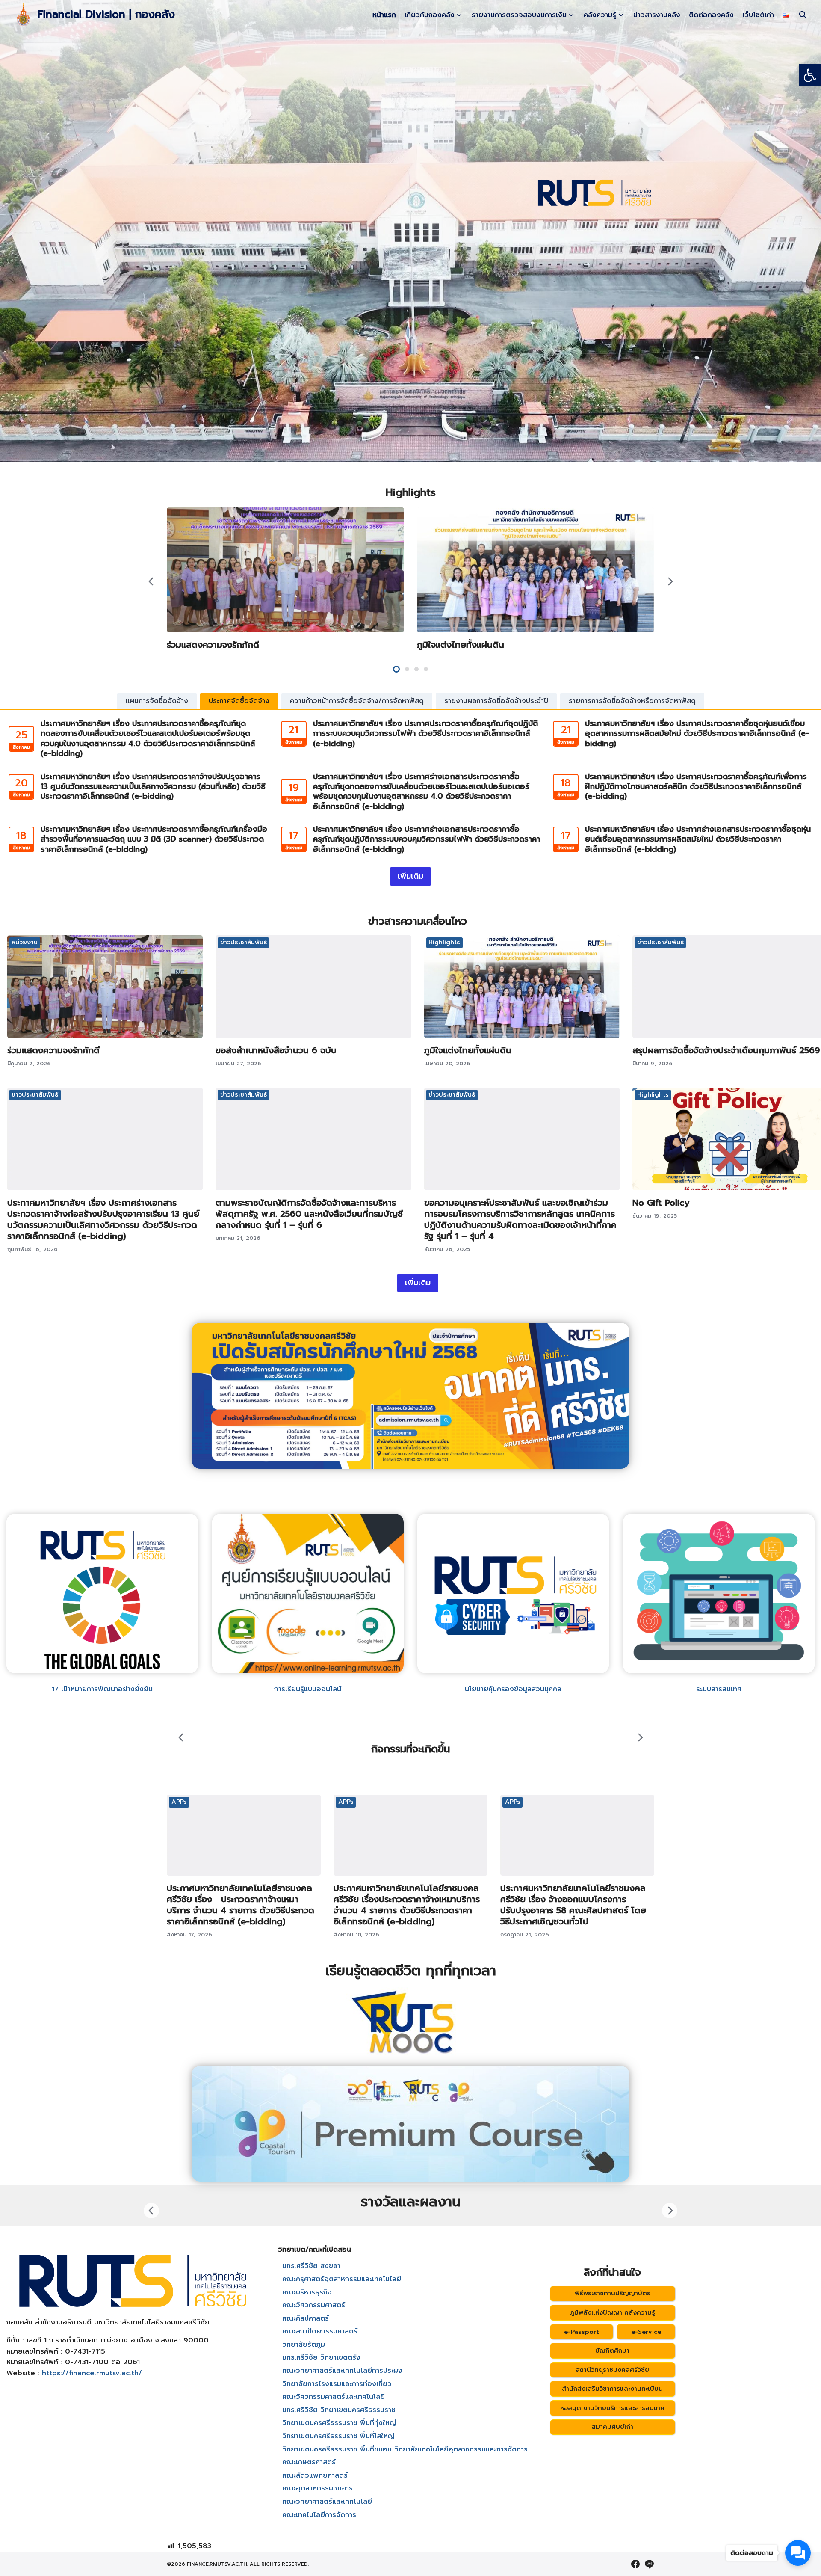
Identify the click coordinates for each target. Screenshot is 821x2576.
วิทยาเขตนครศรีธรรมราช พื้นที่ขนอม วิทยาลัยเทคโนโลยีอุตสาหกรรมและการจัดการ (405, 2449)
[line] (649, 2564)
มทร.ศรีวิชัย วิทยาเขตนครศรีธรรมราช (339, 2410)
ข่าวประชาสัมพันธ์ (244, 942)
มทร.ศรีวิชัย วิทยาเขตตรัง (321, 2357)
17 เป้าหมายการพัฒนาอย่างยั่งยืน (102, 1689)
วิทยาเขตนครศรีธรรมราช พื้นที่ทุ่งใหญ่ (339, 2423)
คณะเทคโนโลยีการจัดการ (319, 2515)
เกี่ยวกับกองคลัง (430, 15)
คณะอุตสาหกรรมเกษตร (317, 2488)
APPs (179, 1802)
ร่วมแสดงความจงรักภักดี (213, 645)
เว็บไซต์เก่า (758, 15)
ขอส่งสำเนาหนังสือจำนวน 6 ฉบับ (276, 1050)
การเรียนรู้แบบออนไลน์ (308, 1689)
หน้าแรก (384, 15)
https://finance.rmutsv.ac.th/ (92, 2373)
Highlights (444, 942)
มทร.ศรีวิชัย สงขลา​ (311, 2266)
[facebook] (635, 2564)
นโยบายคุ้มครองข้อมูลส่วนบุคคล (513, 1689)
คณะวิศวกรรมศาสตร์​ (314, 2305)
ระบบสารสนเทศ (719, 1689)
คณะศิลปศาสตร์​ (306, 2318)
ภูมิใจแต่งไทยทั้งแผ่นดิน (461, 645)
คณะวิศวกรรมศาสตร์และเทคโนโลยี (334, 2397)
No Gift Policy (661, 1203)
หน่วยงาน (25, 942)
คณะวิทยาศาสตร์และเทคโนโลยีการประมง (342, 2371)
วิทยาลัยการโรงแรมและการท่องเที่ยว (337, 2384)
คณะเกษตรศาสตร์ (309, 2462)
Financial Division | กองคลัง (106, 15)
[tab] (157, 701)
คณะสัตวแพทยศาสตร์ (315, 2475)
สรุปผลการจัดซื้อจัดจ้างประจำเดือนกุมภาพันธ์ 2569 (726, 1050)
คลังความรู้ (600, 15)
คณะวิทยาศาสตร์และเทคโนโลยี (327, 2502)
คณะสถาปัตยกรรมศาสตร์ (320, 2331)
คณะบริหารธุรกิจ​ (307, 2292)
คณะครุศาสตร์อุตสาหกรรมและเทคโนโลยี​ (342, 2279)
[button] (810, 75)
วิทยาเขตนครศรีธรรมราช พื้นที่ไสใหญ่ (338, 2436)
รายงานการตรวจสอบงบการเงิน (519, 15)
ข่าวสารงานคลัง (657, 15)
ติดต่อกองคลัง (711, 15)
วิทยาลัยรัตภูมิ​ (304, 2345)
